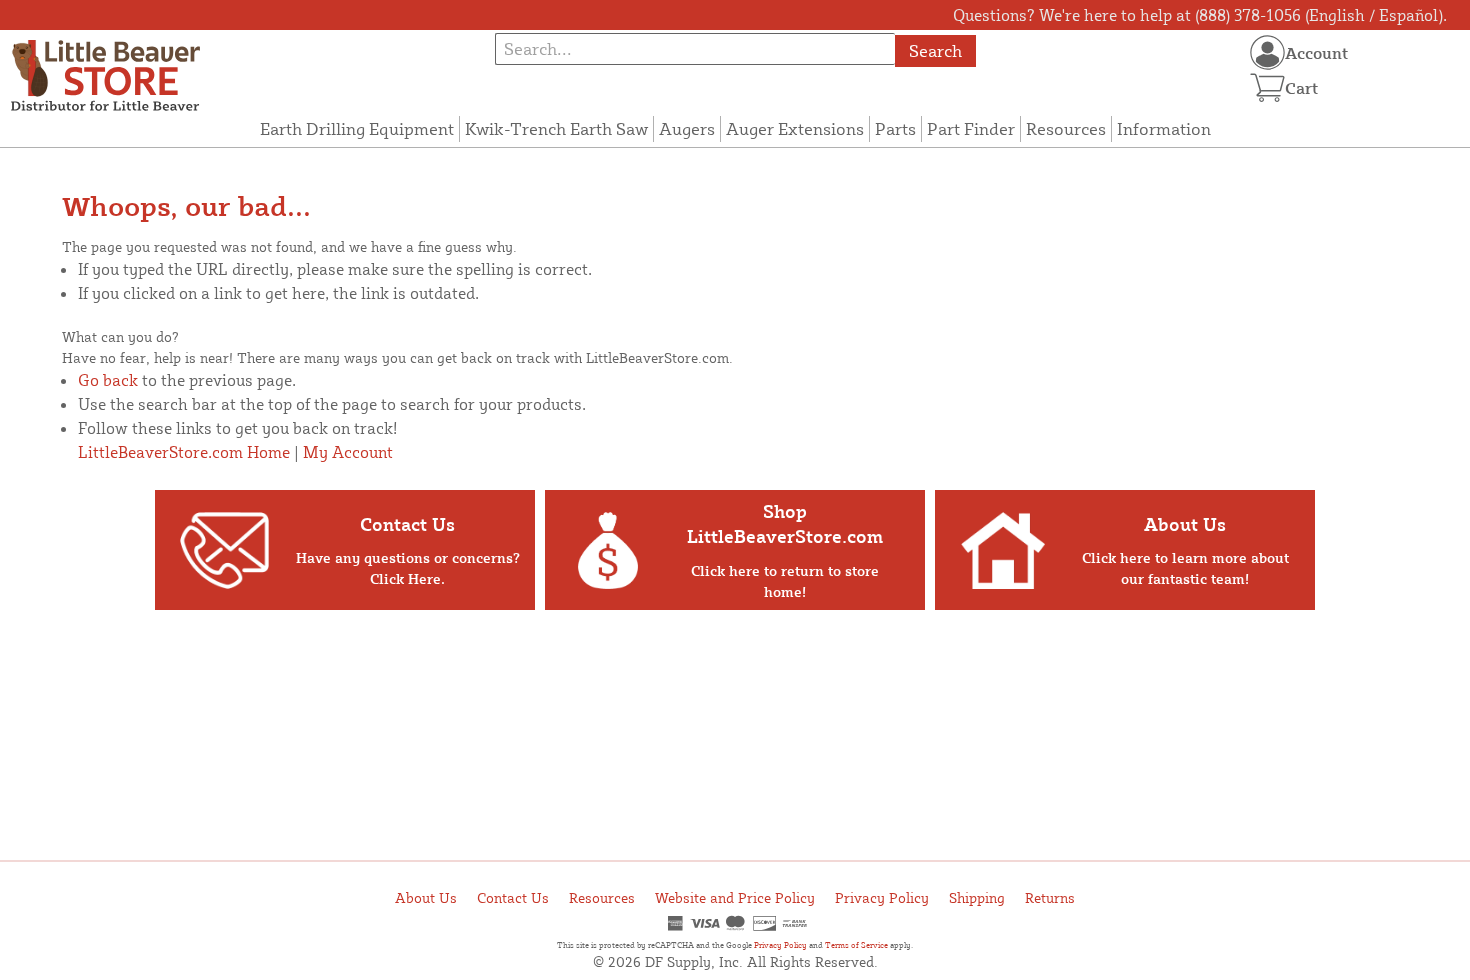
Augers (687, 128)
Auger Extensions (795, 128)
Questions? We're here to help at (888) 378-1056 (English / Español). (1200, 15)
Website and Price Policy (735, 897)
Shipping (977, 897)
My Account (348, 452)
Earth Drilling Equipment (357, 128)
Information (1164, 128)
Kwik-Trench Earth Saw (556, 128)
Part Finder (971, 128)
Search (935, 50)
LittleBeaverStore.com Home (184, 452)
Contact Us (513, 897)
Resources (1066, 128)
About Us (426, 897)
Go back (108, 380)
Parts (895, 128)
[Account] (1267, 52)
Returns (1050, 897)
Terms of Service (856, 945)
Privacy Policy (882, 897)
